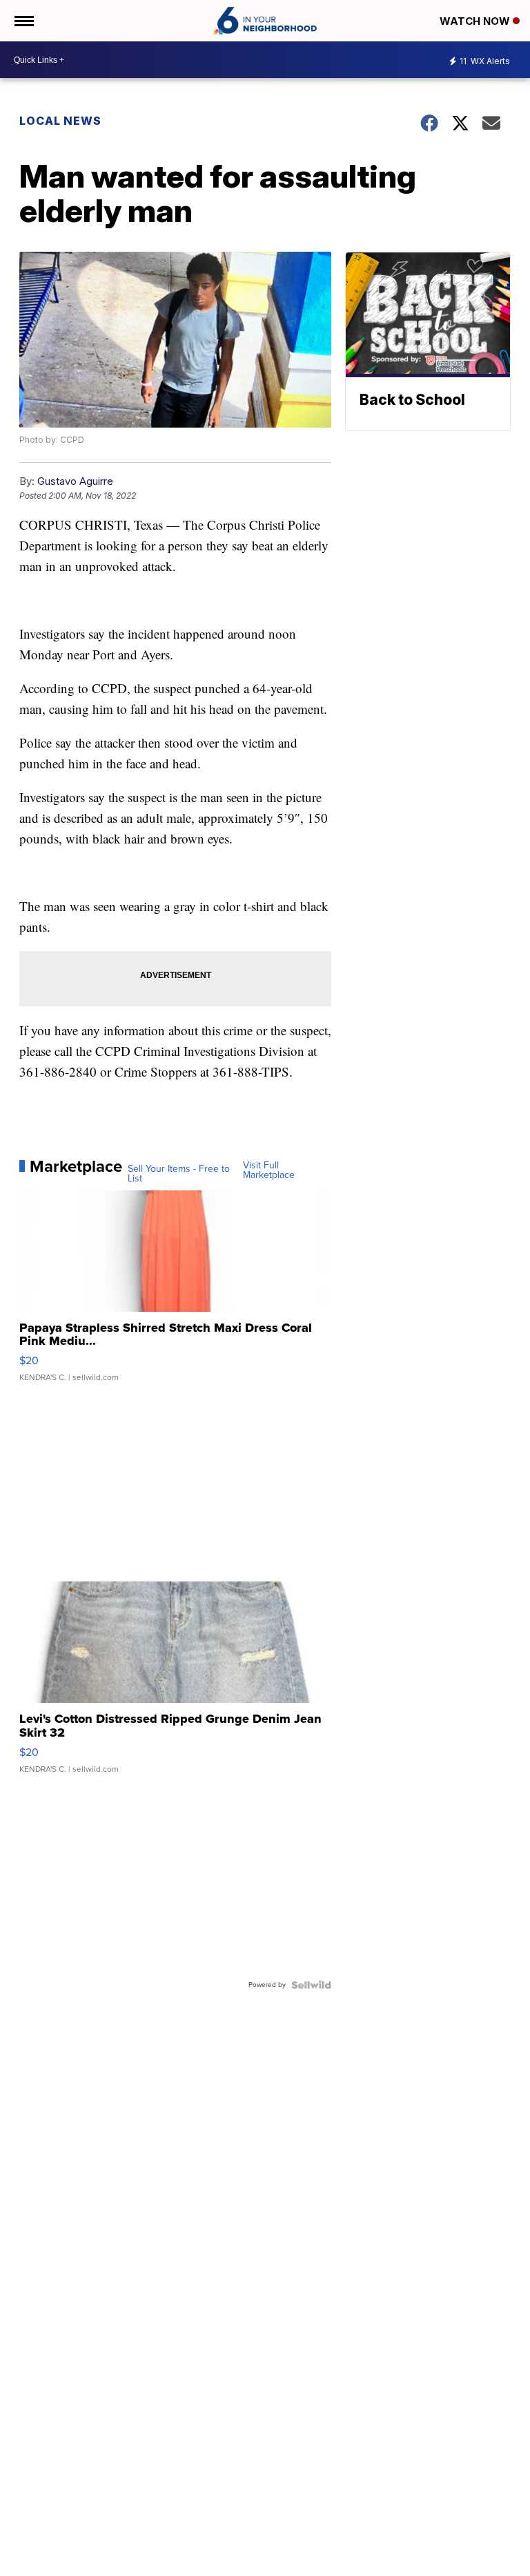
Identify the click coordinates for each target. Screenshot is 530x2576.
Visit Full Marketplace (269, 1170)
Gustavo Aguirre (75, 481)
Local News (60, 121)
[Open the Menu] (23, 21)
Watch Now (476, 21)
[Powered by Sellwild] (311, 1985)
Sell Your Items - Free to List (179, 1174)
